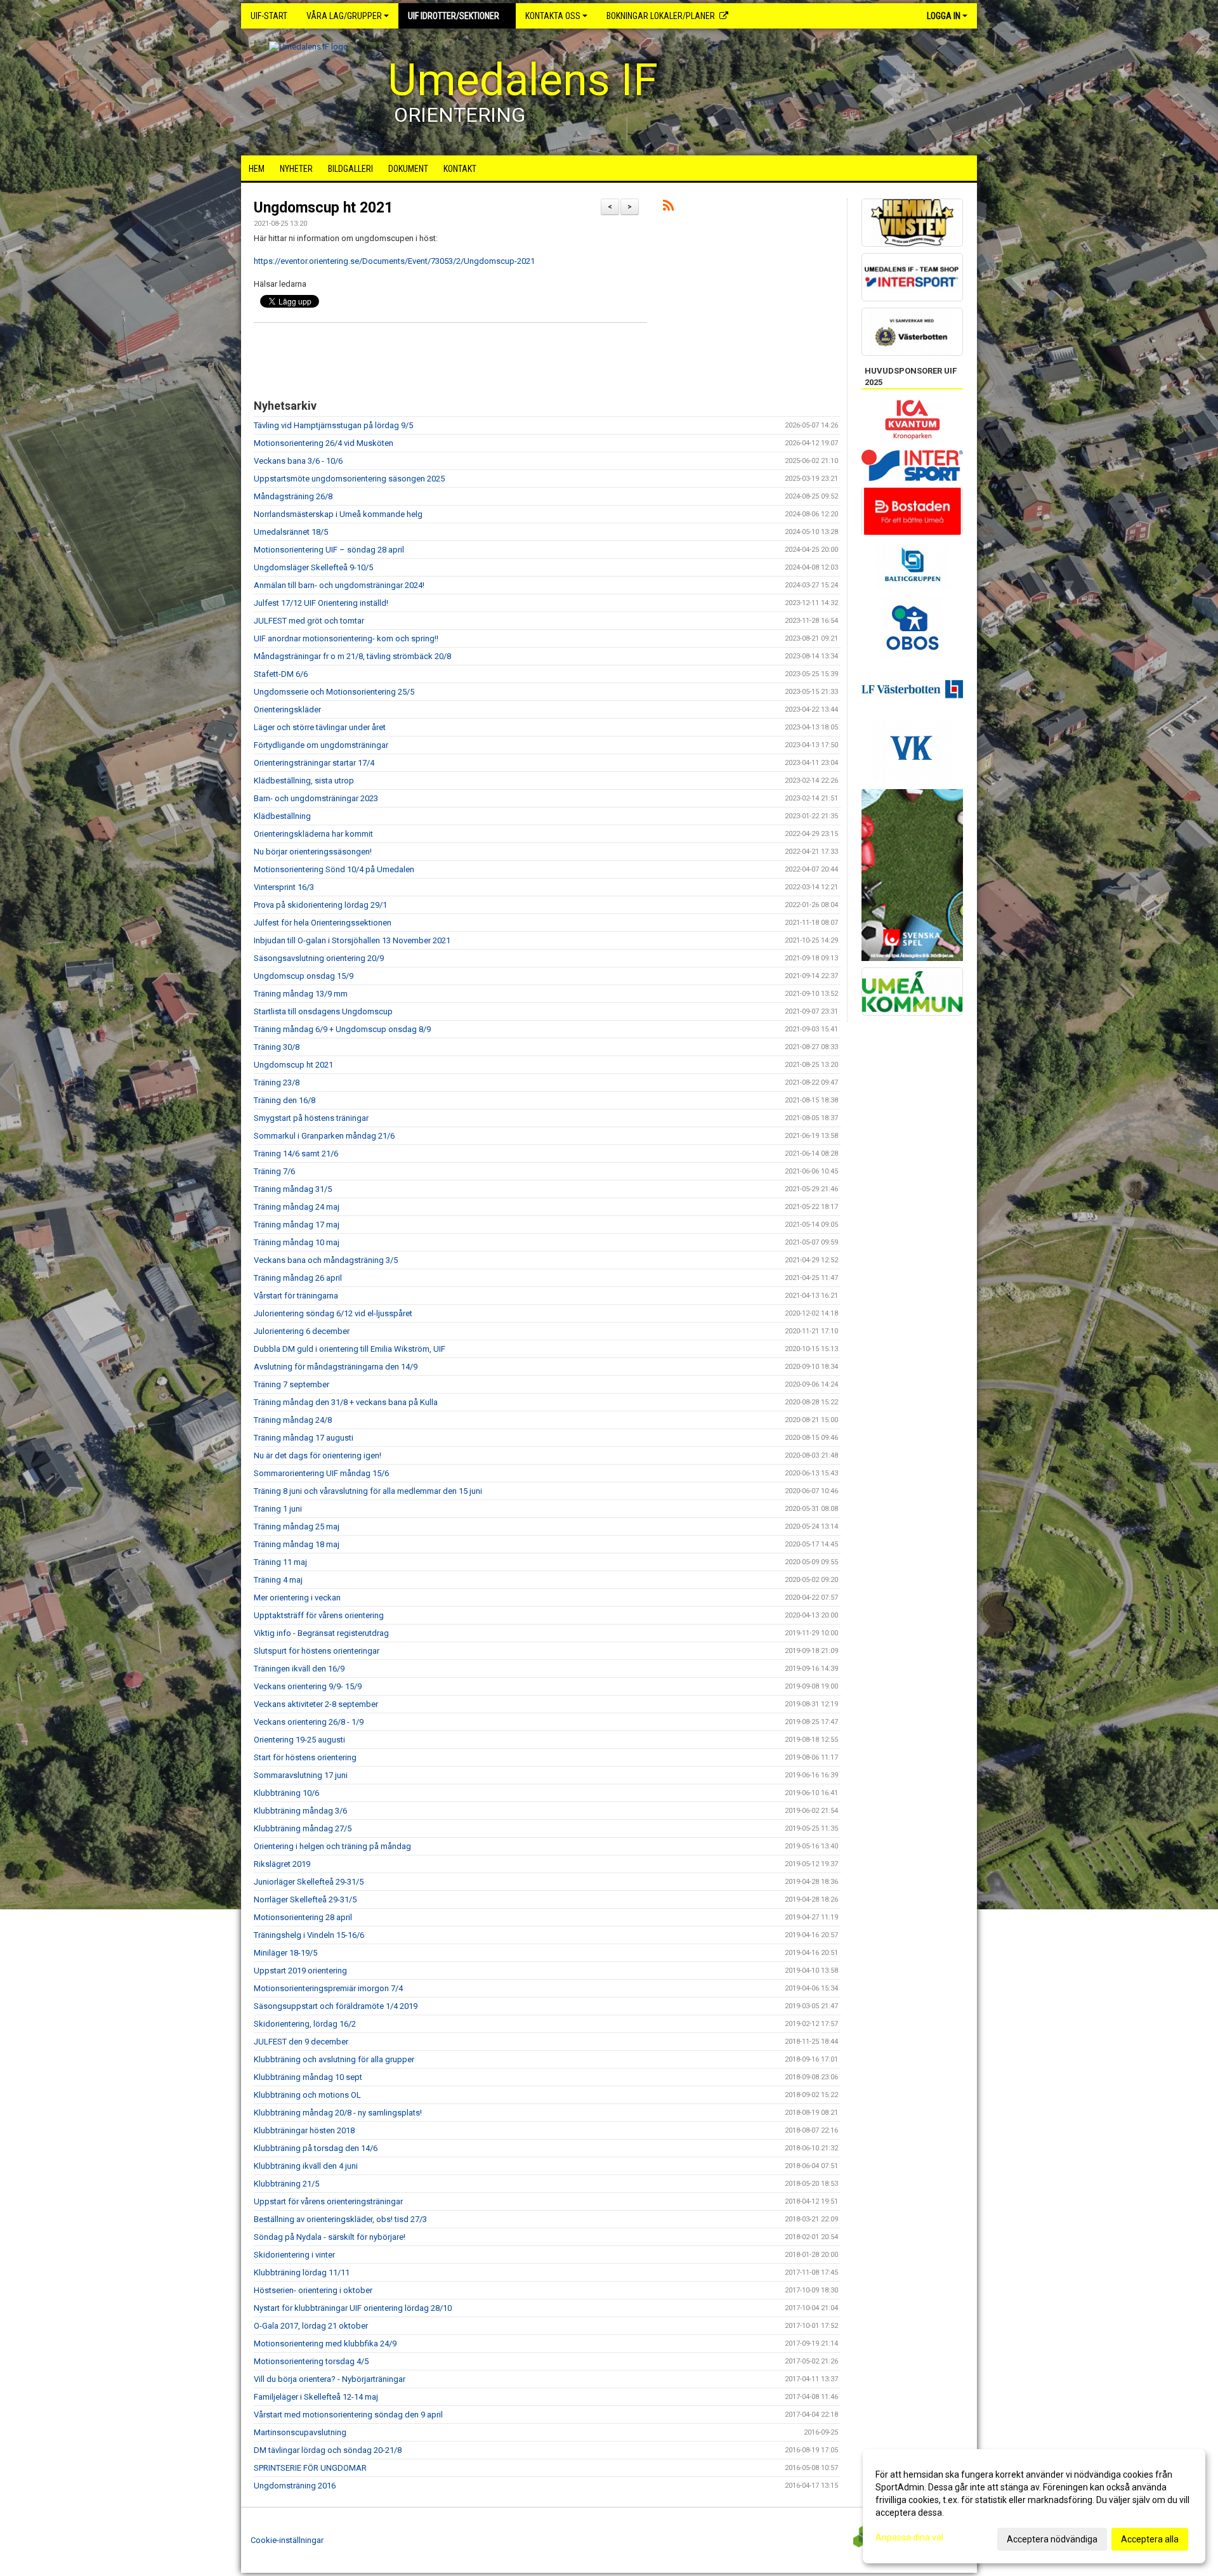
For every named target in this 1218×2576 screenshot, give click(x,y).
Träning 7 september (291, 1384)
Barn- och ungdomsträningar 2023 (316, 798)
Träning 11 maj (280, 1562)
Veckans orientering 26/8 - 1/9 (309, 1722)
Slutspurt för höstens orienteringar (317, 1651)
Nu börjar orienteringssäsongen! (313, 852)
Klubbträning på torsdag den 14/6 (316, 2148)
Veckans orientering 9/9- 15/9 (308, 1686)
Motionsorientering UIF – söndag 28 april (329, 550)
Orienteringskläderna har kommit (313, 834)
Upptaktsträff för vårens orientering (319, 1615)
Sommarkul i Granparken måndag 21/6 (324, 1136)
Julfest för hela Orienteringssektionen (323, 923)
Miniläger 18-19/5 (285, 1953)
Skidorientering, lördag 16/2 (305, 2024)
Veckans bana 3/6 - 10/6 (298, 461)
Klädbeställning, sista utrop (304, 781)
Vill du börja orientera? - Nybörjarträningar (330, 2379)
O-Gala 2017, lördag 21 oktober (311, 2326)
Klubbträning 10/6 (286, 1793)
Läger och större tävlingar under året (320, 727)
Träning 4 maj (278, 1580)
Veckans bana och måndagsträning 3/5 (326, 1260)
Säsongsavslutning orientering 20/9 (319, 958)
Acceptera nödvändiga (1052, 2539)
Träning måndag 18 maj (297, 1544)
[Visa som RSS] (668, 208)
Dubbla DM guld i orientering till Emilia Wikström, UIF (350, 1349)
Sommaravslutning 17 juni (301, 1775)
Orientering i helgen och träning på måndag (332, 1846)
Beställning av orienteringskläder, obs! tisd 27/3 (340, 2219)
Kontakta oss (553, 16)
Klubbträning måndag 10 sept (308, 2077)
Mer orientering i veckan (297, 1598)
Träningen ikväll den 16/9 (299, 1669)
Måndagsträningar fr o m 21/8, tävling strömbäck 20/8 (352, 656)
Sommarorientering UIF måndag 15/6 (321, 1473)
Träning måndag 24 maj (297, 1207)
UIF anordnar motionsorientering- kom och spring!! (346, 638)
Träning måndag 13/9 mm (301, 994)
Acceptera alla (1150, 2539)
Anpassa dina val (909, 2537)
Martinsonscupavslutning (300, 2432)
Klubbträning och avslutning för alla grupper (334, 2059)
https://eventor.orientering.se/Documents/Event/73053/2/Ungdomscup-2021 (394, 261)
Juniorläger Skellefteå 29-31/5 (309, 1882)
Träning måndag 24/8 (293, 1420)
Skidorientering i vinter (294, 2255)
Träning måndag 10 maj (297, 1242)
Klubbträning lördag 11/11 (302, 2272)
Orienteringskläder (287, 709)
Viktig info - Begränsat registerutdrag (321, 1633)
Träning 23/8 (277, 1082)
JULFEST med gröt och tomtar (309, 621)
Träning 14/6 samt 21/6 (296, 1154)
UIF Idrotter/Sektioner (454, 16)
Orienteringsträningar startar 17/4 (314, 763)
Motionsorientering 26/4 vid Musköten (324, 443)
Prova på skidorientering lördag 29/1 (320, 905)
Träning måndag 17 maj (297, 1225)
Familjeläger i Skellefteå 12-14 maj (316, 2397)
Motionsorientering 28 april (303, 1917)
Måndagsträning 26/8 (293, 496)
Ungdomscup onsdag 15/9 (304, 976)
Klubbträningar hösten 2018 (304, 2130)
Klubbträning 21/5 (286, 2184)
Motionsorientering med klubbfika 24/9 (325, 2344)
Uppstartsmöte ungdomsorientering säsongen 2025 (349, 479)
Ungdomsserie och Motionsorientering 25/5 (334, 692)
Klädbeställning (282, 816)
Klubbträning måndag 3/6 (300, 1811)
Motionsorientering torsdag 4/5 (311, 2361)
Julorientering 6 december (302, 1331)
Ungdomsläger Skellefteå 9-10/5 (313, 567)
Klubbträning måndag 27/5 (303, 1828)
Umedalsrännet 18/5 (291, 532)
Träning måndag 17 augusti (304, 1438)
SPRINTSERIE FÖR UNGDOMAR (310, 2468)
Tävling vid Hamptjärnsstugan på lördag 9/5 (333, 425)
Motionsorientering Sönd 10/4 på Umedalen (334, 869)
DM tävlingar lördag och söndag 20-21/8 (328, 2450)
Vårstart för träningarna (296, 1296)
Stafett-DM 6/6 (281, 674)
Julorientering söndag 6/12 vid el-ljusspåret (333, 1313)
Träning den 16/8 (285, 1100)
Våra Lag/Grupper (344, 16)
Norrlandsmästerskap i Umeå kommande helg (338, 514)
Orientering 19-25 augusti (299, 1740)
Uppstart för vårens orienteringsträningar (328, 2201)
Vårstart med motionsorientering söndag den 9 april (348, 2415)
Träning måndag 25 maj (297, 1527)
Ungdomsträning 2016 (295, 2486)
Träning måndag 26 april (298, 1278)
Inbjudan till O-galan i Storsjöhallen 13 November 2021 (352, 940)
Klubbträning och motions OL (307, 2095)
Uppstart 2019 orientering (300, 1971)
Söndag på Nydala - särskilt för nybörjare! (330, 2237)
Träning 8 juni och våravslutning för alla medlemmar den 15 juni (368, 1491)
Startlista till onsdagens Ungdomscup (323, 1011)
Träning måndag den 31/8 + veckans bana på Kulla (346, 1402)
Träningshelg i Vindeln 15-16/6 (309, 1935)
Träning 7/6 (274, 1171)
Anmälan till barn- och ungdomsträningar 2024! (339, 585)
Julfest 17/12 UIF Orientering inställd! (321, 603)
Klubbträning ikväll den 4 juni (306, 2166)
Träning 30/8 (277, 1047)
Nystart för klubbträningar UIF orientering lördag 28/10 (353, 2308)
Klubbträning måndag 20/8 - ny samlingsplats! (338, 2113)
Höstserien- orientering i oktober (313, 2290)
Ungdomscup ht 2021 (323, 208)
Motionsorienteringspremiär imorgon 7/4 (328, 1988)
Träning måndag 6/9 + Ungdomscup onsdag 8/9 (342, 1029)
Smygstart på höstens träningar (311, 1118)
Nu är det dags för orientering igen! (318, 1455)
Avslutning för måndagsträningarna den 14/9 (336, 1367)
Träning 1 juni (278, 1509)
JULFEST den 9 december (301, 2042)
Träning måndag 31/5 (293, 1189)
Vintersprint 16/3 (284, 887)
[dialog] (1034, 2506)
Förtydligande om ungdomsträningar (321, 745)
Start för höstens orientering (305, 1757)
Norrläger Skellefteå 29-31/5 (305, 1899)
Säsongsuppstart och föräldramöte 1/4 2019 (336, 2006)
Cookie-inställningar (287, 2540)
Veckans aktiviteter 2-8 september (316, 1704)
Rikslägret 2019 (282, 1864)
